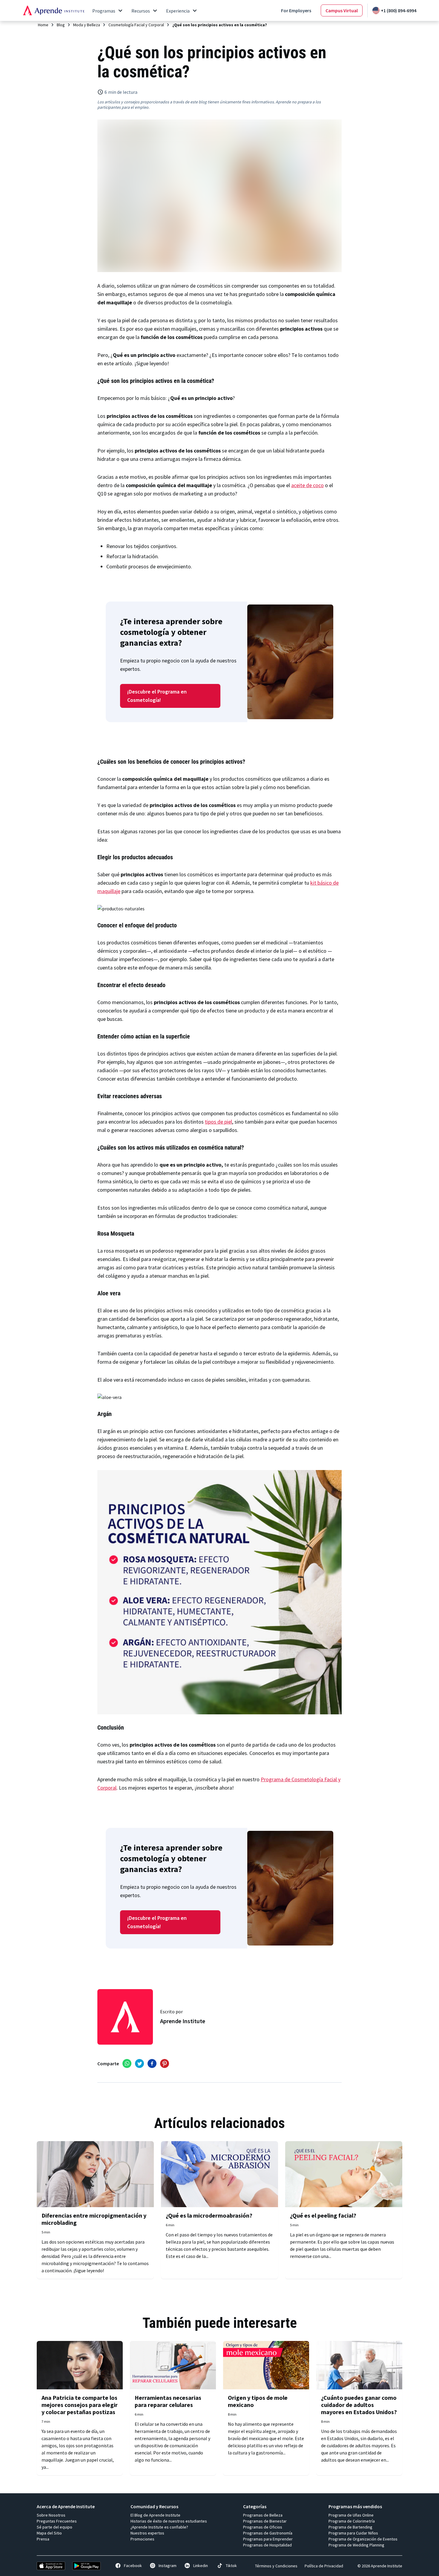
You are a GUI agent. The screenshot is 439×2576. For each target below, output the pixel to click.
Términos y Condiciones (276, 2566)
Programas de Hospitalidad (267, 2545)
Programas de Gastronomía (268, 2533)
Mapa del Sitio (49, 2533)
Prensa (43, 2539)
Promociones (142, 2539)
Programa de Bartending (350, 2527)
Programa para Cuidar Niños (353, 2533)
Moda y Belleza (87, 25)
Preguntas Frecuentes (57, 2521)
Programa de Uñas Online (351, 2515)
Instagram (168, 2566)
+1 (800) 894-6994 (399, 10)
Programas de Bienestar (265, 2521)
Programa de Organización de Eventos (363, 2539)
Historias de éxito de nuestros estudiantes (169, 2521)
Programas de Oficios (263, 2527)
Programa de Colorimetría (352, 2521)
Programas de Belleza (263, 2515)
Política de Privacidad (324, 2566)
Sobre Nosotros (51, 2515)
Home (43, 25)
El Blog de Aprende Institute (155, 2515)
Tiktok (231, 2566)
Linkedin (201, 2566)
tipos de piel (218, 1122)
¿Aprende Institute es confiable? (159, 2527)
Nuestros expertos (147, 2533)
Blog (61, 25)
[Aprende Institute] (54, 10)
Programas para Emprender (268, 2539)
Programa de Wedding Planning (356, 2545)
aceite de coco (307, 485)
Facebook (133, 2566)
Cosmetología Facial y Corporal (136, 25)
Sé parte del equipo (55, 2527)
